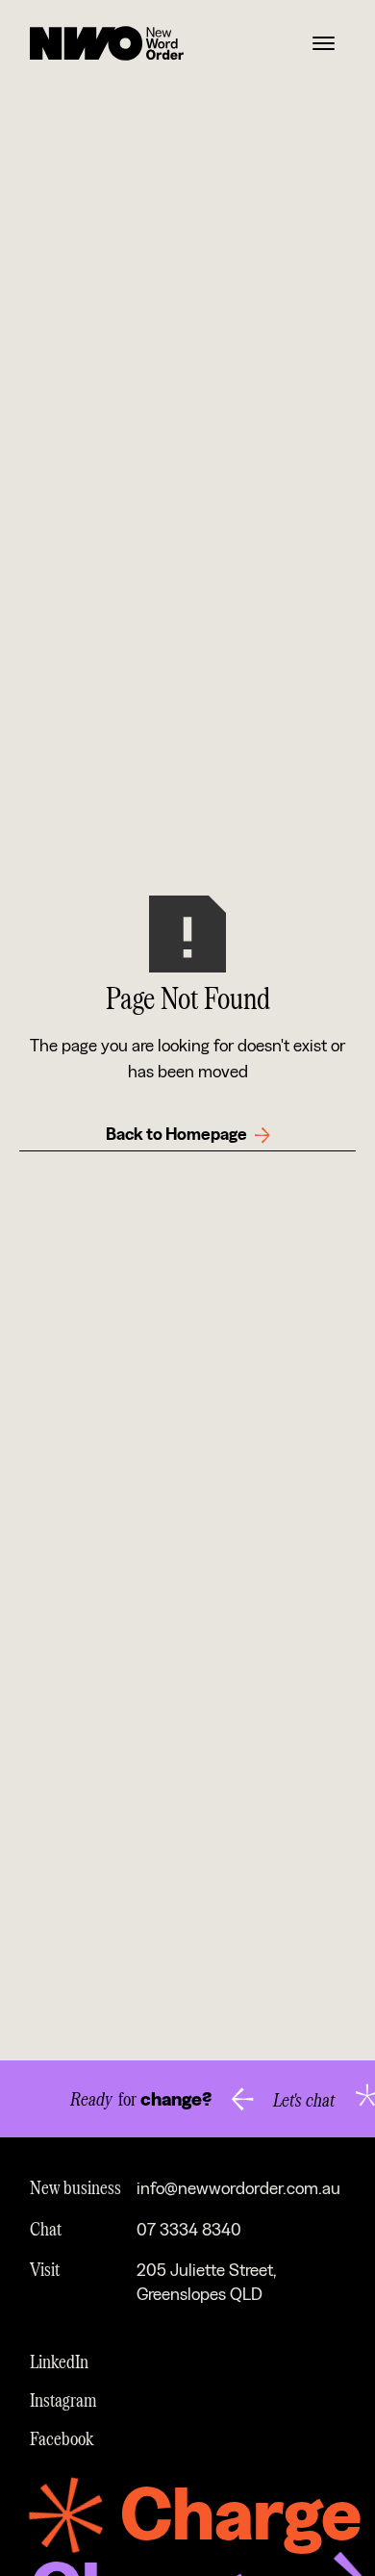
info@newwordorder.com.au (238, 2189)
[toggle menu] (324, 44)
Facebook (62, 2437)
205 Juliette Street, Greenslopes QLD (206, 2283)
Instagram (63, 2399)
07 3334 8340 (189, 2230)
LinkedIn (59, 2361)
